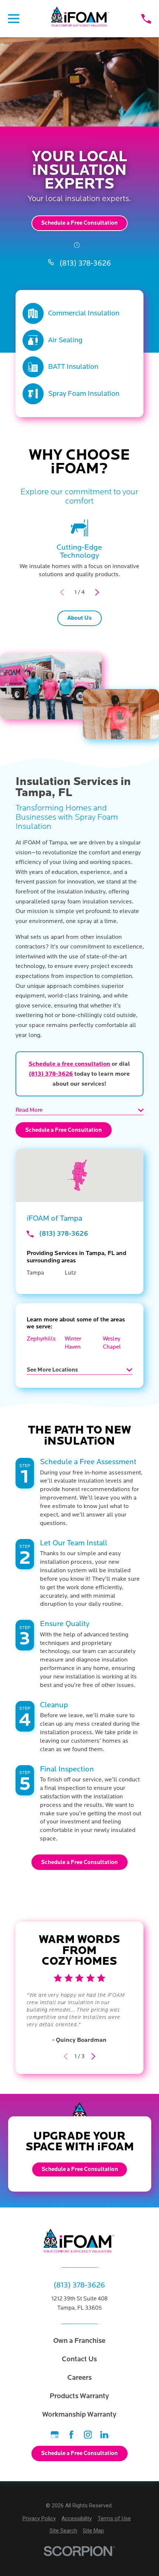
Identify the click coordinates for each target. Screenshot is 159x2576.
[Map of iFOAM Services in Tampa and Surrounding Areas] (80, 1175)
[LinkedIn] (104, 2435)
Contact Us (79, 2359)
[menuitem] (39, 2519)
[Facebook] (71, 2435)
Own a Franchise (79, 2340)
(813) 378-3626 (85, 263)
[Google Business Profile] (55, 2435)
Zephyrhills (41, 1339)
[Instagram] (88, 2435)
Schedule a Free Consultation (79, 223)
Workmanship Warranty (79, 2414)
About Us (79, 618)
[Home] (80, 18)
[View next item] (97, 592)
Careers (79, 2377)
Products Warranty (79, 2396)
